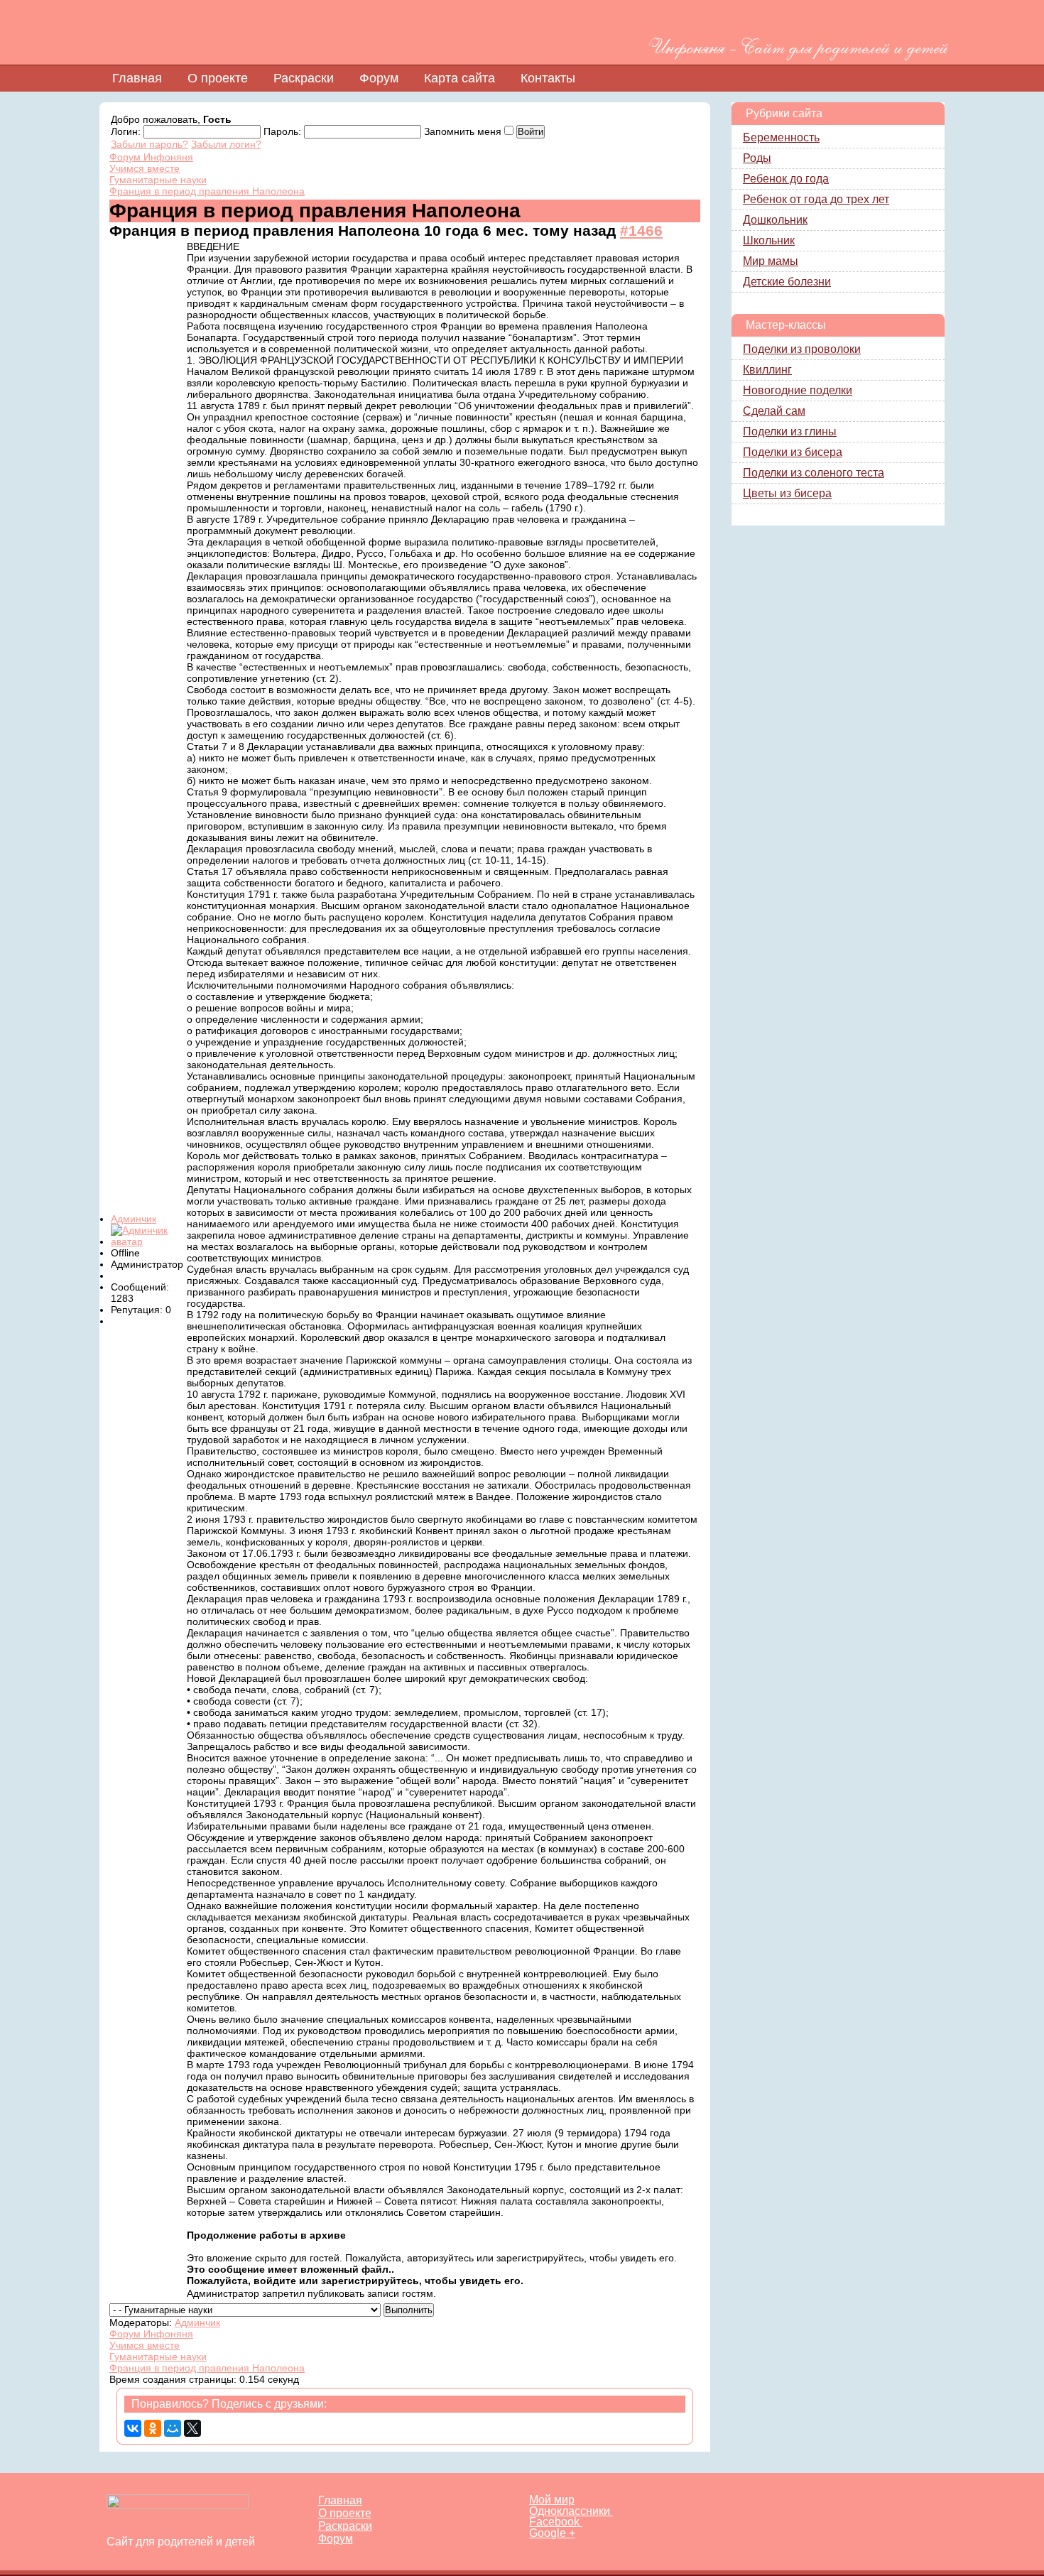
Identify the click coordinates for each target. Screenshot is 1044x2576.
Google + (552, 2533)
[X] (192, 2428)
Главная (137, 78)
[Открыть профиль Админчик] (148, 1241)
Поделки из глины (790, 431)
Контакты (548, 78)
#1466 (641, 230)
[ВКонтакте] (133, 2428)
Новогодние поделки (798, 390)
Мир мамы (771, 261)
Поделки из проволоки (802, 349)
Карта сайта (460, 78)
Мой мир (552, 2500)
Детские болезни (787, 282)
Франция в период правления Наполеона (207, 191)
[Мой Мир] (173, 2428)
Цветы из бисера (787, 493)
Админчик (134, 1219)
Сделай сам (774, 411)
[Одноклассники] (153, 2428)
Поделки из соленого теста (814, 473)
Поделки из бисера (793, 452)
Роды (757, 158)
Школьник (769, 240)
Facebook (556, 2522)
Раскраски (304, 78)
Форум (379, 78)
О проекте (218, 78)
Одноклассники (571, 2511)
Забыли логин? (226, 144)
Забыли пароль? (149, 144)
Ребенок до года (786, 179)
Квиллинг (767, 370)
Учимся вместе (145, 168)
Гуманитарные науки (158, 180)
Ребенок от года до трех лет (816, 199)
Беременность (781, 137)
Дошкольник (775, 220)
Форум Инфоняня (151, 157)
